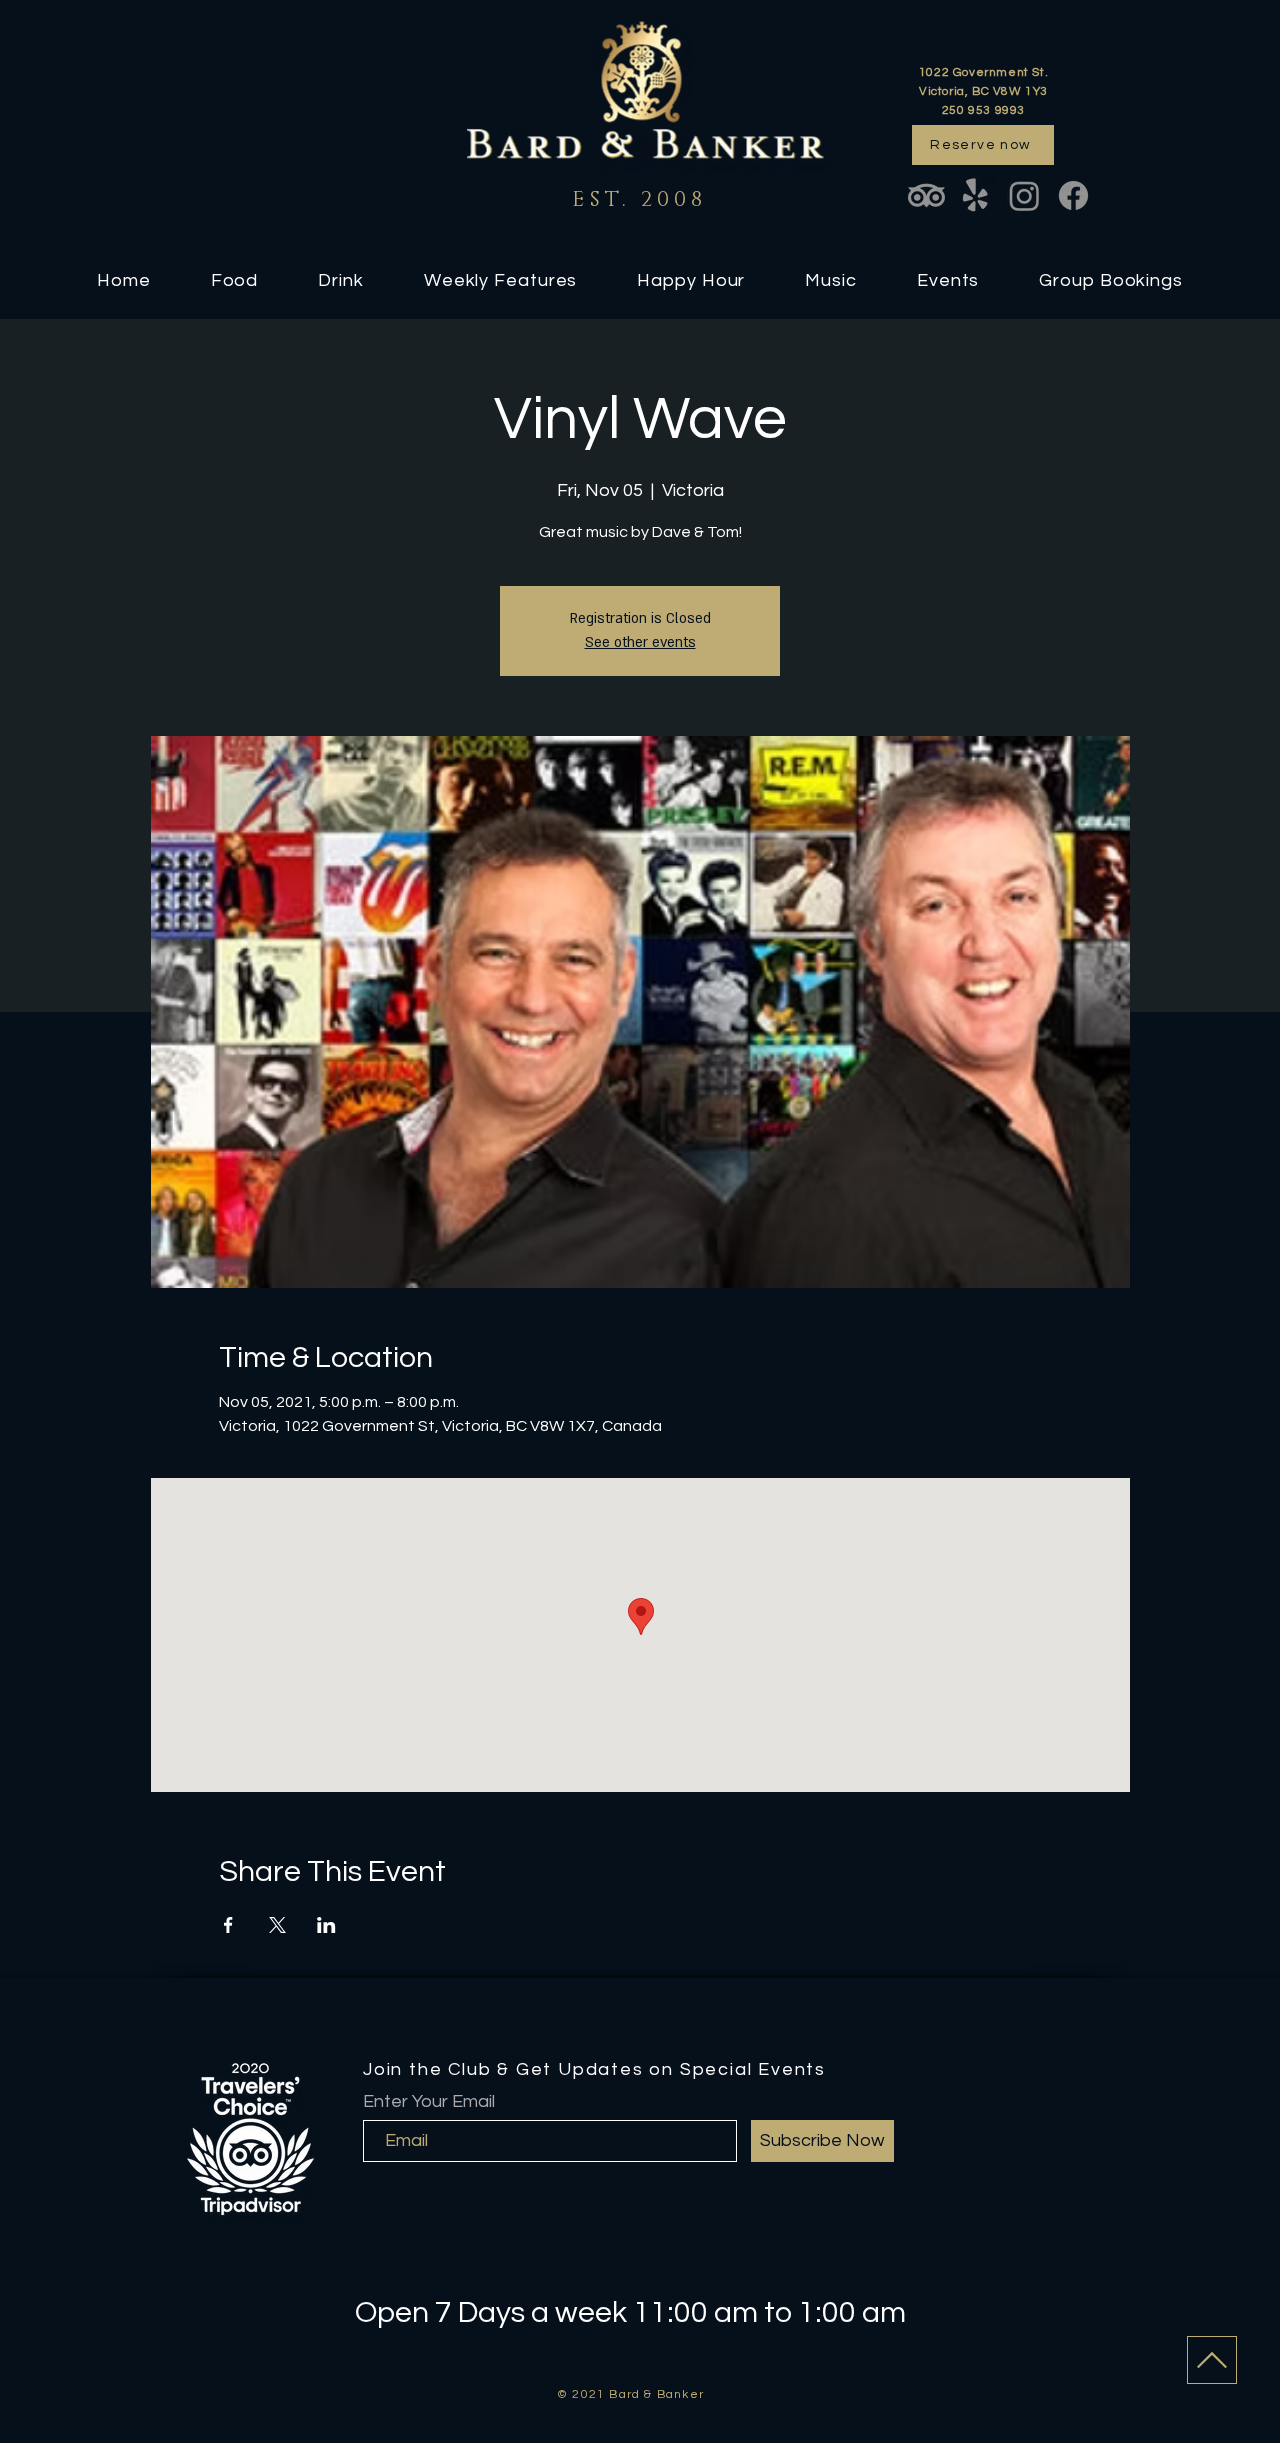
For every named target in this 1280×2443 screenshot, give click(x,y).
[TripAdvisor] (926, 195)
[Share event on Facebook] (228, 1925)
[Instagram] (1024, 195)
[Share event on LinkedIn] (326, 1925)
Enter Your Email (429, 2102)
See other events (640, 642)
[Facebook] (1073, 195)
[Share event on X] (277, 1925)
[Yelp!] (975, 195)
